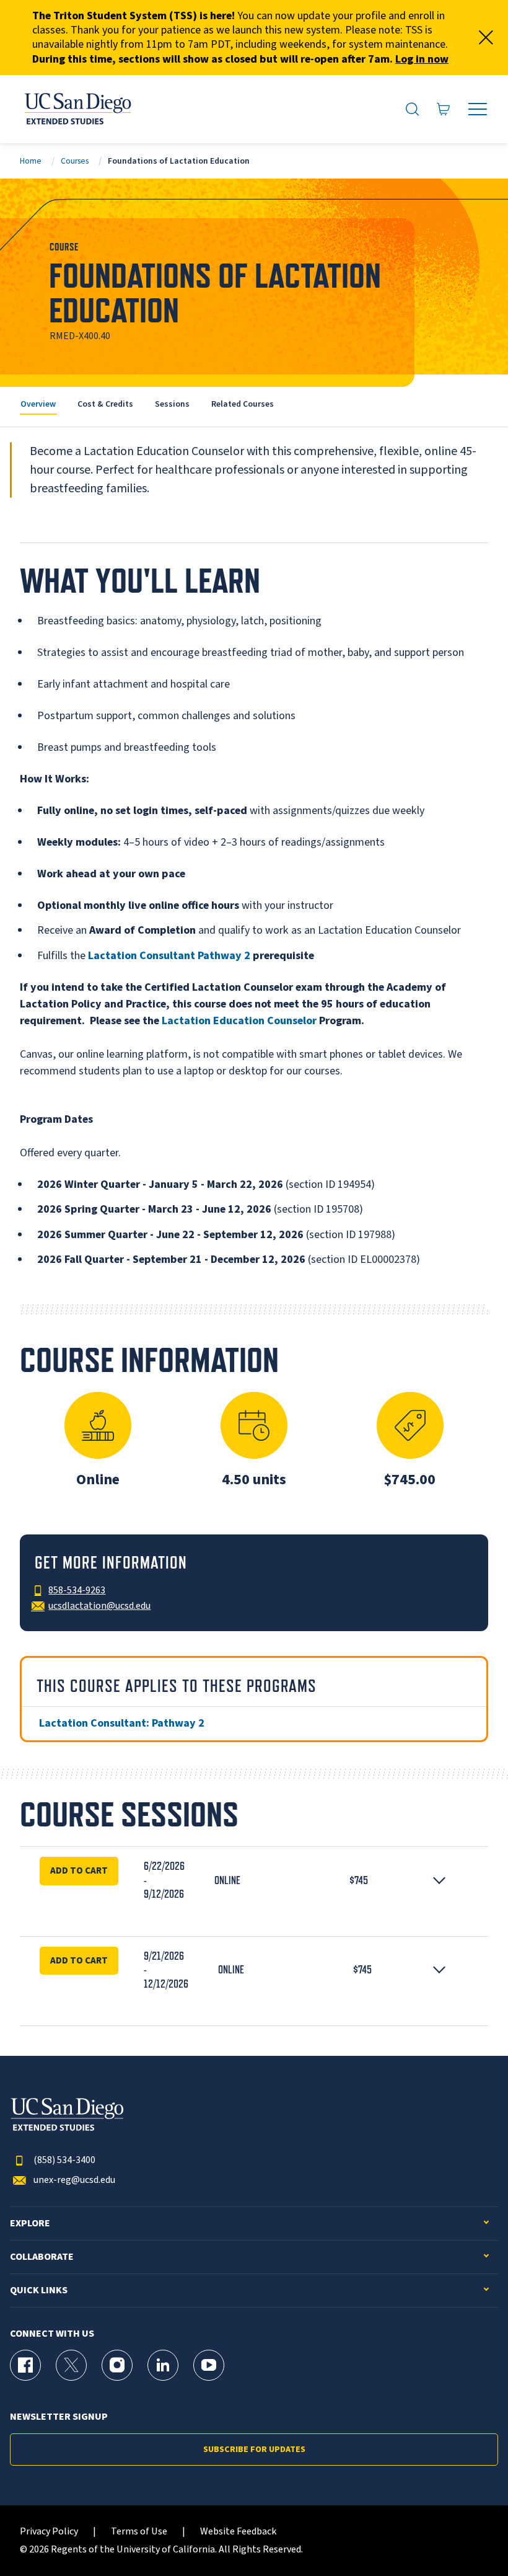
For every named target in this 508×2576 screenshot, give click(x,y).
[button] (254, 1880)
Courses (75, 161)
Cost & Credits (105, 404)
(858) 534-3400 (64, 2160)
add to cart (79, 1960)
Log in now (422, 59)
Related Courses (243, 404)
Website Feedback (238, 2532)
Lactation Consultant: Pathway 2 (122, 1723)
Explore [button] (30, 2224)
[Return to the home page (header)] (77, 109)
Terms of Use (139, 2532)
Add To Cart (79, 1870)
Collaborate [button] (42, 2257)
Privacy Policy (49, 2532)
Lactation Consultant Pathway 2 (169, 956)
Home (31, 161)
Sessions (172, 404)
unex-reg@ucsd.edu (74, 2180)
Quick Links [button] (39, 2291)
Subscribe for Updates (254, 2450)
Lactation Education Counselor (239, 1021)
